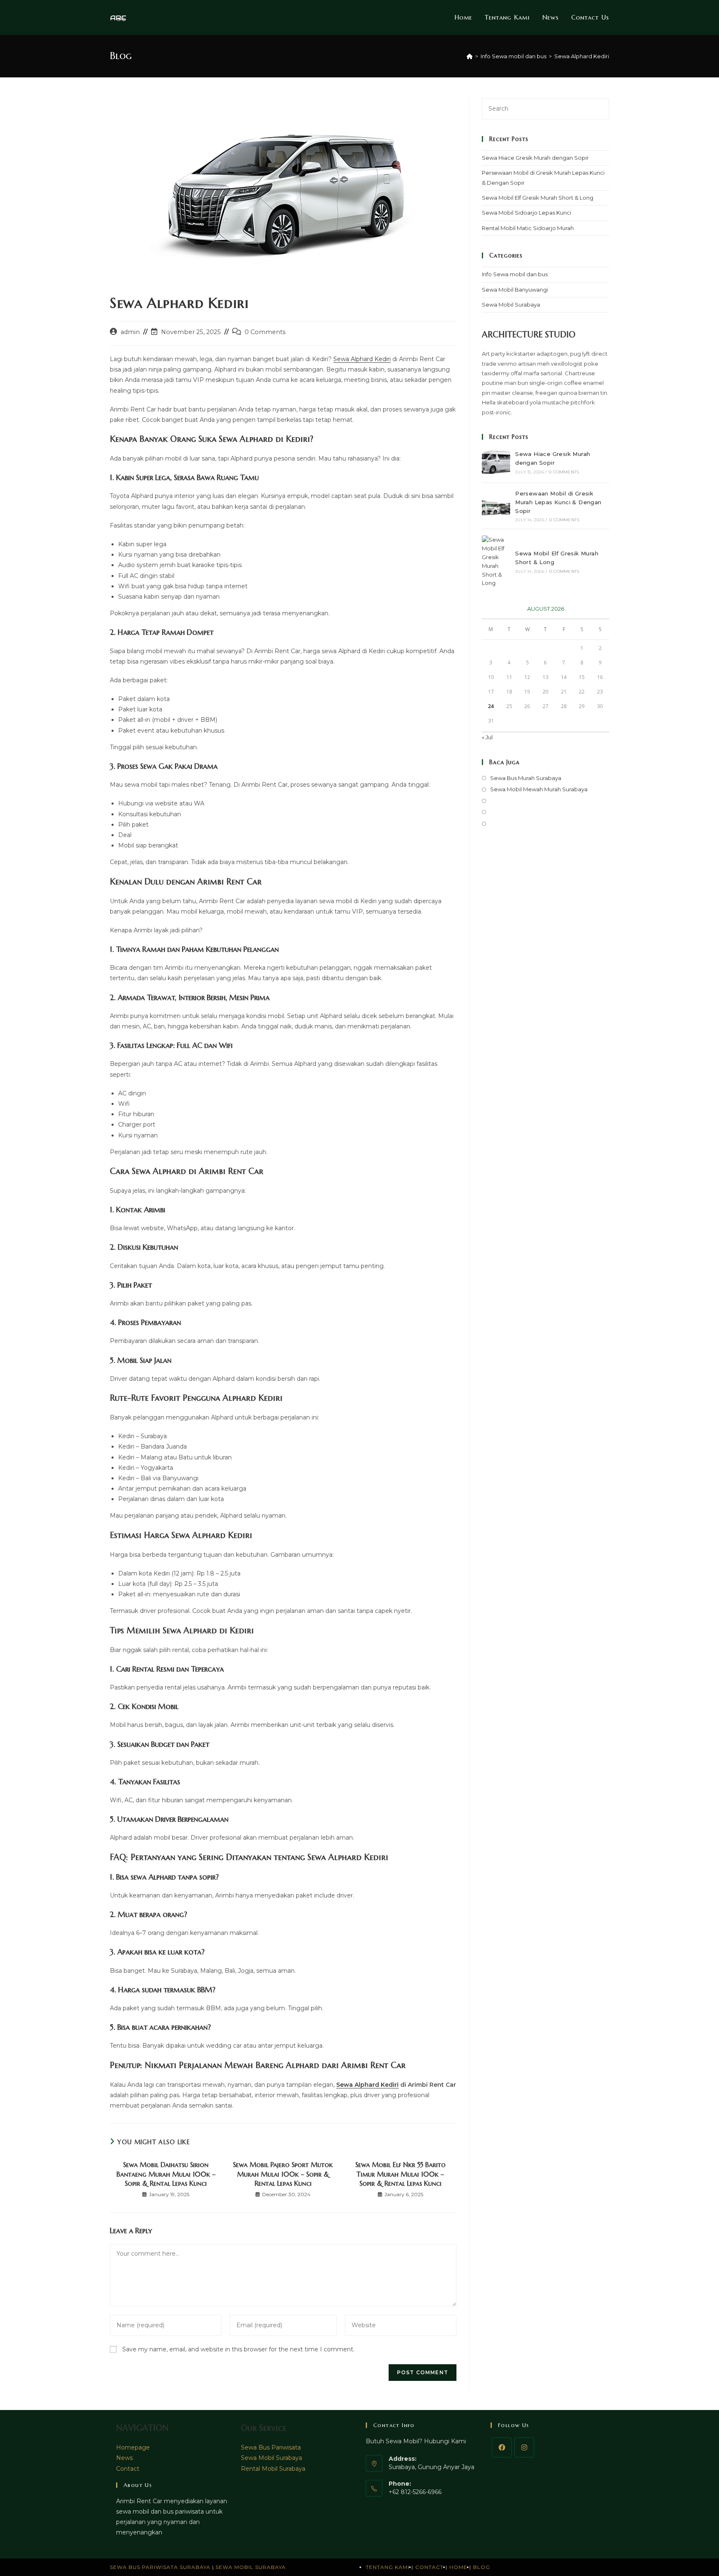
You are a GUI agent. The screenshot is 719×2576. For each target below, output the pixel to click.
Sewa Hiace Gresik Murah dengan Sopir (535, 158)
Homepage (133, 2447)
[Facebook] (502, 2447)
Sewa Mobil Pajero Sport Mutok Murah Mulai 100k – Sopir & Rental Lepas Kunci (283, 2174)
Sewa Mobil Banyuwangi (515, 290)
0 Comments (265, 332)
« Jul (487, 737)
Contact (128, 2469)
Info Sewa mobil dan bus (515, 274)
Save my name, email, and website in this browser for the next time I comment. (238, 2349)
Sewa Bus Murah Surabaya (526, 778)
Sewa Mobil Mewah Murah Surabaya (539, 789)
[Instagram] (524, 2447)
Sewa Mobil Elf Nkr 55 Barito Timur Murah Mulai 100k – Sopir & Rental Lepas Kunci (400, 2174)
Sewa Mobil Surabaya (511, 305)
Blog (482, 2567)
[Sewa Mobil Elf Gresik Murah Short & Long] (496, 561)
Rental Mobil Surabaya (273, 2469)
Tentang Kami (388, 2567)
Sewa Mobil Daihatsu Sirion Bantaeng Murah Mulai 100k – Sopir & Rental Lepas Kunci (166, 2174)
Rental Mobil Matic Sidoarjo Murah (528, 228)
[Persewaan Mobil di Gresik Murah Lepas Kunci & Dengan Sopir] (496, 506)
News (124, 2458)
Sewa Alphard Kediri (582, 56)
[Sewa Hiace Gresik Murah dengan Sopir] (496, 462)
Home (458, 2567)
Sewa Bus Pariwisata (271, 2447)
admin (130, 332)
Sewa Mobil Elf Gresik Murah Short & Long (538, 198)
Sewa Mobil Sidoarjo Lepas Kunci (527, 213)
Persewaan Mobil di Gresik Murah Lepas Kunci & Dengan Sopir (558, 502)
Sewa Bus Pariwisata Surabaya (161, 2567)
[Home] (470, 56)
